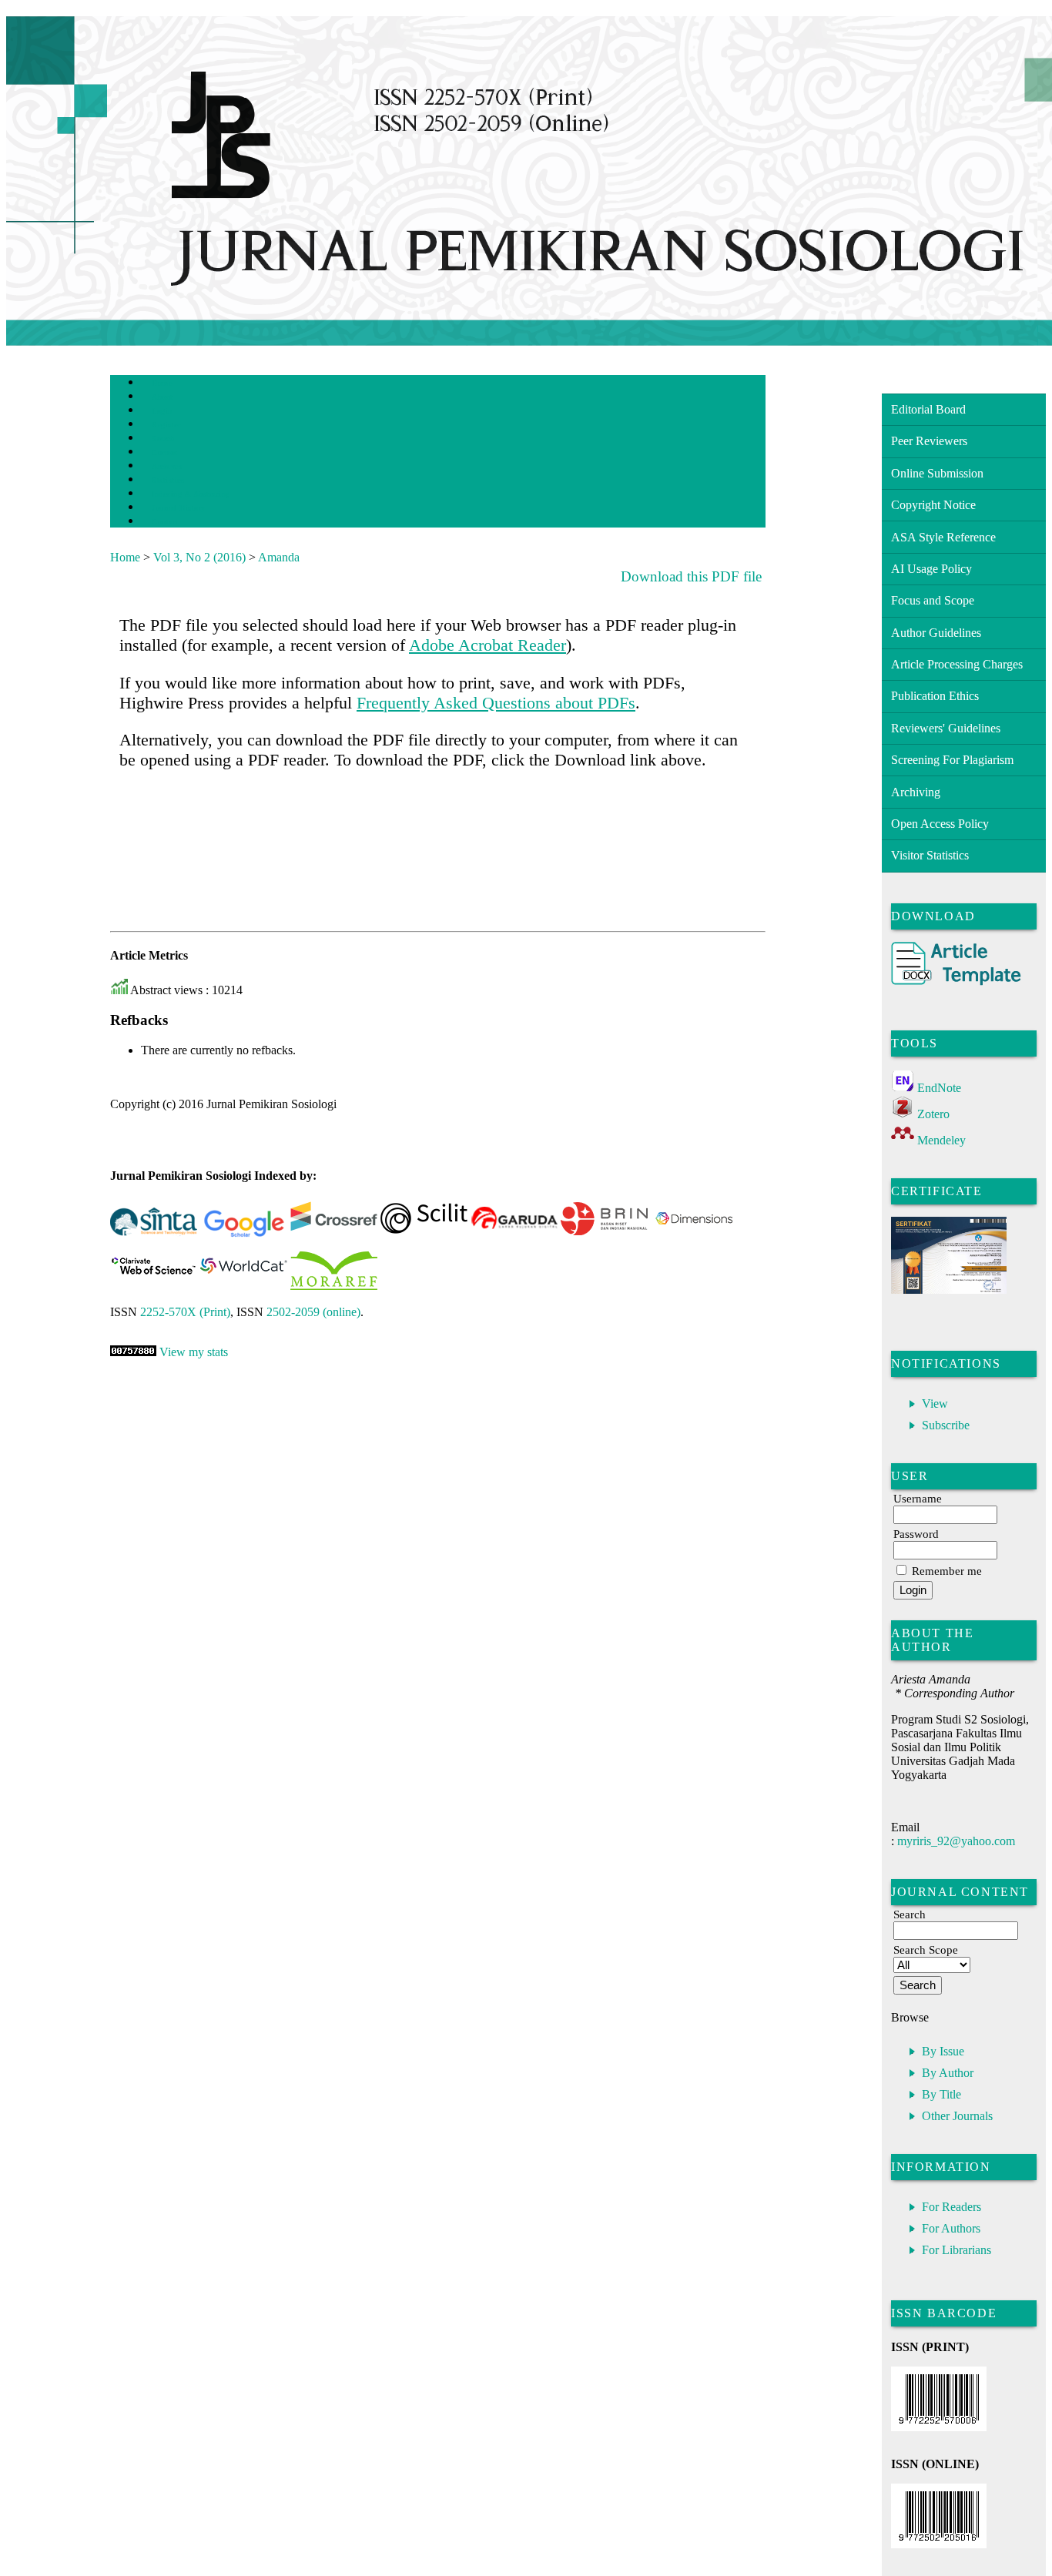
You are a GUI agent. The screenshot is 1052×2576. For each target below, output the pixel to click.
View (935, 1404)
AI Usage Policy (931, 569)
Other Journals (957, 2116)
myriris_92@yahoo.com (956, 1841)
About (162, 397)
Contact (165, 522)
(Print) (185, 1312)
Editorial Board (928, 409)
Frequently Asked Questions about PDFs (496, 703)
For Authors (951, 2228)
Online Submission (937, 473)
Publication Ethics (935, 696)
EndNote (939, 1088)
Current (165, 452)
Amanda (279, 557)
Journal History (179, 508)
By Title (941, 2094)
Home (162, 383)
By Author (948, 2073)
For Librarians (957, 2250)
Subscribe (946, 1425)
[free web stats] (133, 1352)
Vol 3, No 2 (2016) (199, 557)
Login (162, 411)
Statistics (168, 480)
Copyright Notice (933, 505)
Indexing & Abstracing (191, 494)
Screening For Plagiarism (952, 760)
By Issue (943, 2051)
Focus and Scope (933, 600)
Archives (167, 466)
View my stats (194, 1352)
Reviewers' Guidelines (946, 728)
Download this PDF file (691, 576)
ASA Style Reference (943, 537)
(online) (313, 1312)
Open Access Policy (940, 824)
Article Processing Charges (957, 664)
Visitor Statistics (930, 855)
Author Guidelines (936, 633)
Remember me (947, 1571)
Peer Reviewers (929, 441)
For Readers (951, 2207)
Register (166, 425)
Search (163, 439)
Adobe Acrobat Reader (487, 645)
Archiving (916, 792)
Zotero (933, 1114)
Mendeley (941, 1140)
